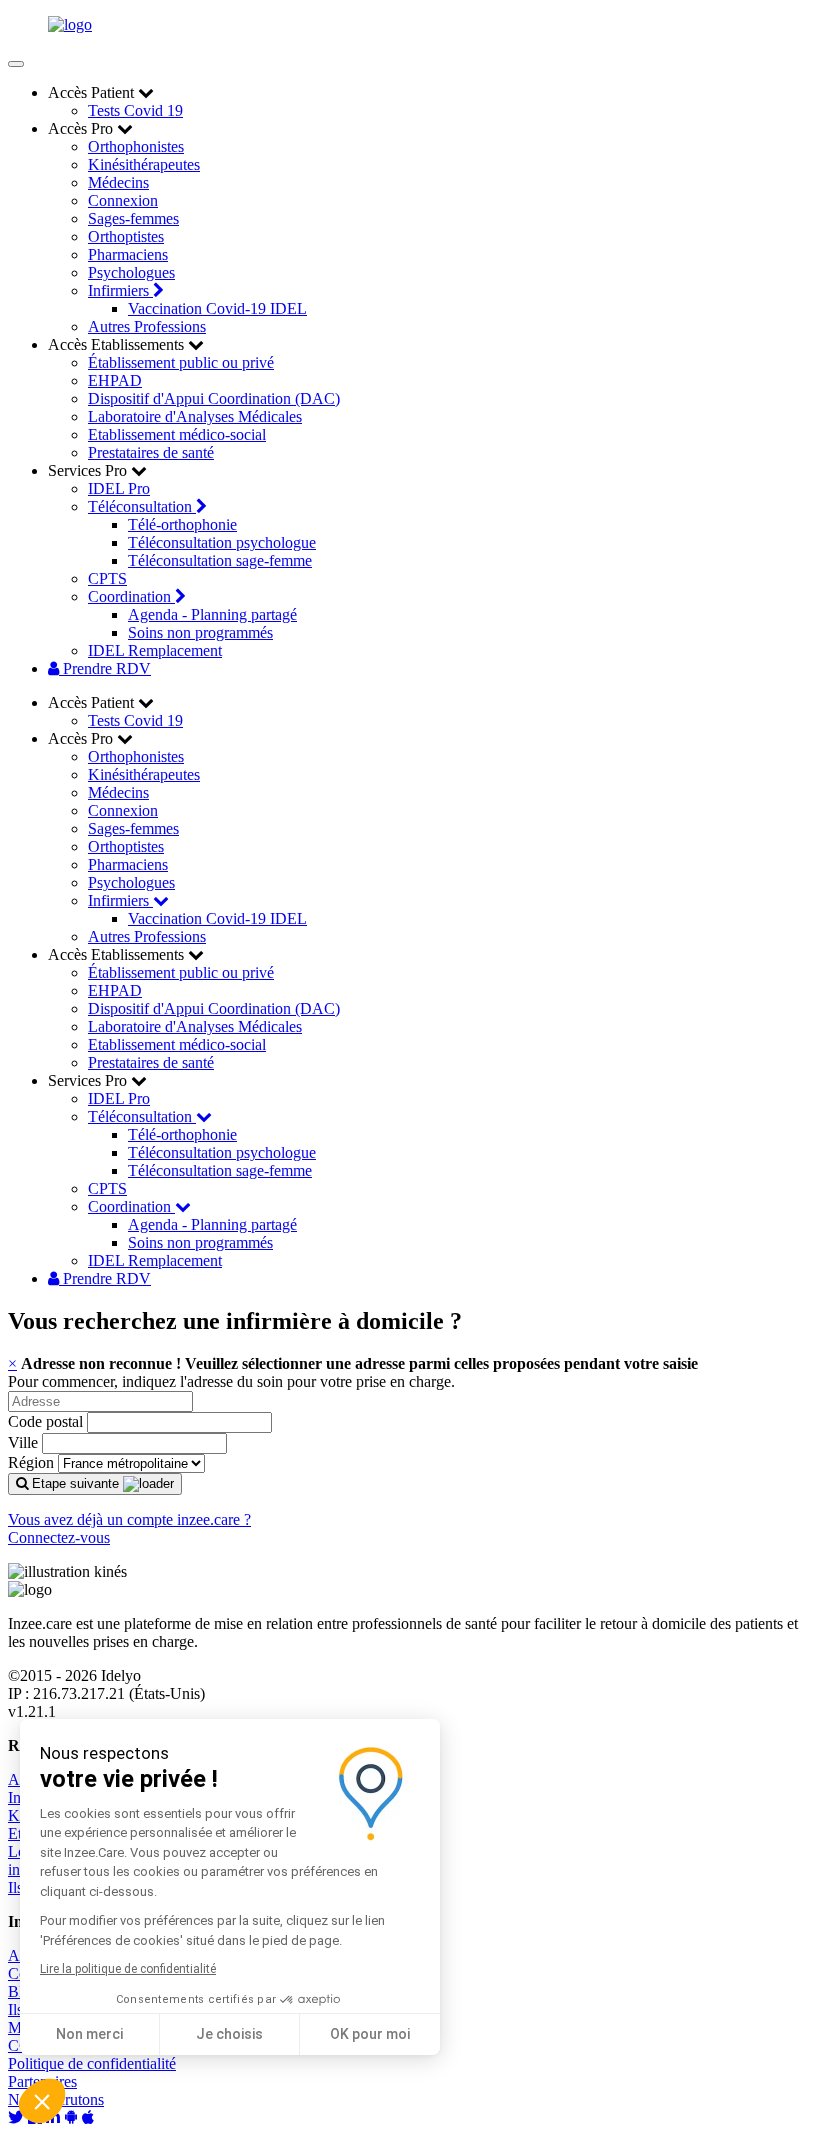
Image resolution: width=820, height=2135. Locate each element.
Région (31, 1462)
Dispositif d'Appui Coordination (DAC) (214, 398)
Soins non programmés (200, 632)
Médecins (118, 182)
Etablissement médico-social (177, 434)
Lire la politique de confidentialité (128, 1969)
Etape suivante (75, 1483)
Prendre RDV (105, 668)
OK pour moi (370, 2034)
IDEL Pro (119, 488)
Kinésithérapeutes (144, 164)
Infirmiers (120, 290)
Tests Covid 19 (135, 110)
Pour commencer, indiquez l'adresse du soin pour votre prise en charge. (231, 1381)
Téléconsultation (142, 506)
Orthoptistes (126, 236)
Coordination (131, 596)
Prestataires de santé (151, 452)
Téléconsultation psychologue (222, 542)
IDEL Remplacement (155, 650)
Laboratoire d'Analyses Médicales (195, 416)
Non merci (89, 2034)
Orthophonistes (136, 146)
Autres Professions (147, 326)
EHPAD (115, 380)
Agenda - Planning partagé (212, 614)
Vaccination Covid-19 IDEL (217, 308)
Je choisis (229, 2034)
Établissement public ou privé (181, 362)
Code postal (45, 1421)
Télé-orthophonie (182, 524)
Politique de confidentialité (92, 2063)
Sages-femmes (133, 218)
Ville (23, 1442)
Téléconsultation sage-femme (220, 560)
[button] (42, 2101)
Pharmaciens (128, 254)
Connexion (123, 200)
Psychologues (131, 272)
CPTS (107, 578)
